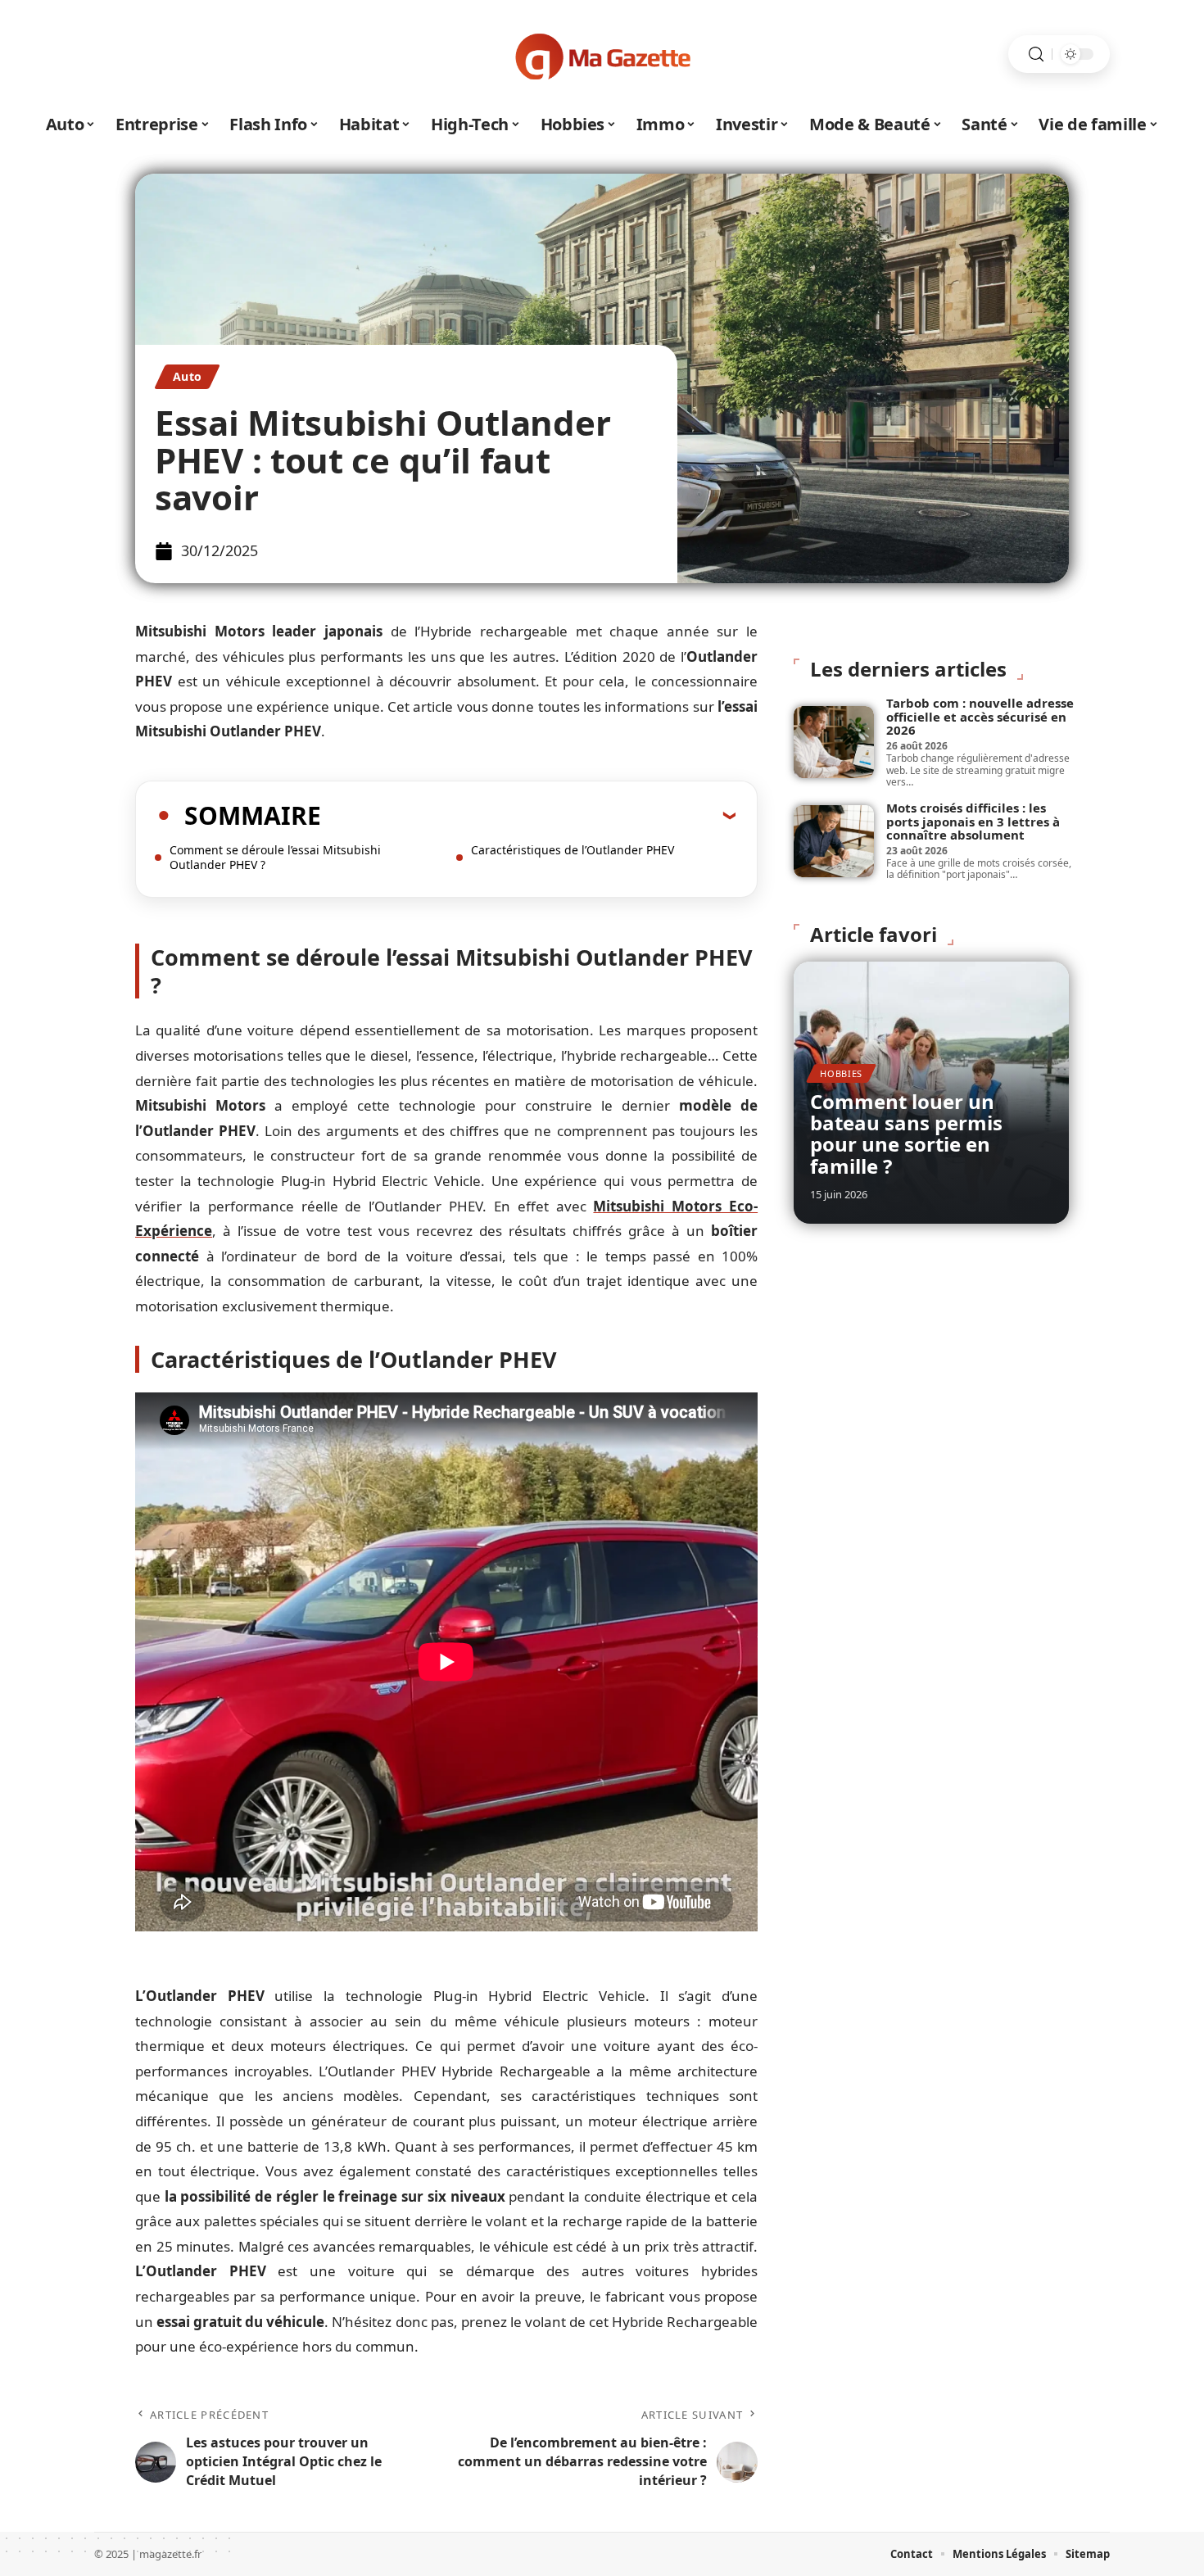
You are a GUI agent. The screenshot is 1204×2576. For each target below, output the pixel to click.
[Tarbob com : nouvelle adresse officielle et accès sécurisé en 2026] (834, 742)
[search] (1036, 54)
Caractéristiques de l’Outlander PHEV (573, 850)
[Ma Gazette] (602, 54)
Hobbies (841, 1073)
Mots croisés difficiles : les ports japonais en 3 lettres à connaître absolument (973, 821)
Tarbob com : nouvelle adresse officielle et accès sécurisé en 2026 (980, 716)
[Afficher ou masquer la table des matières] (528, 815)
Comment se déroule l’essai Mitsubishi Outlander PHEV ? (275, 857)
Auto (187, 376)
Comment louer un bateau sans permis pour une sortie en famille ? (906, 1134)
